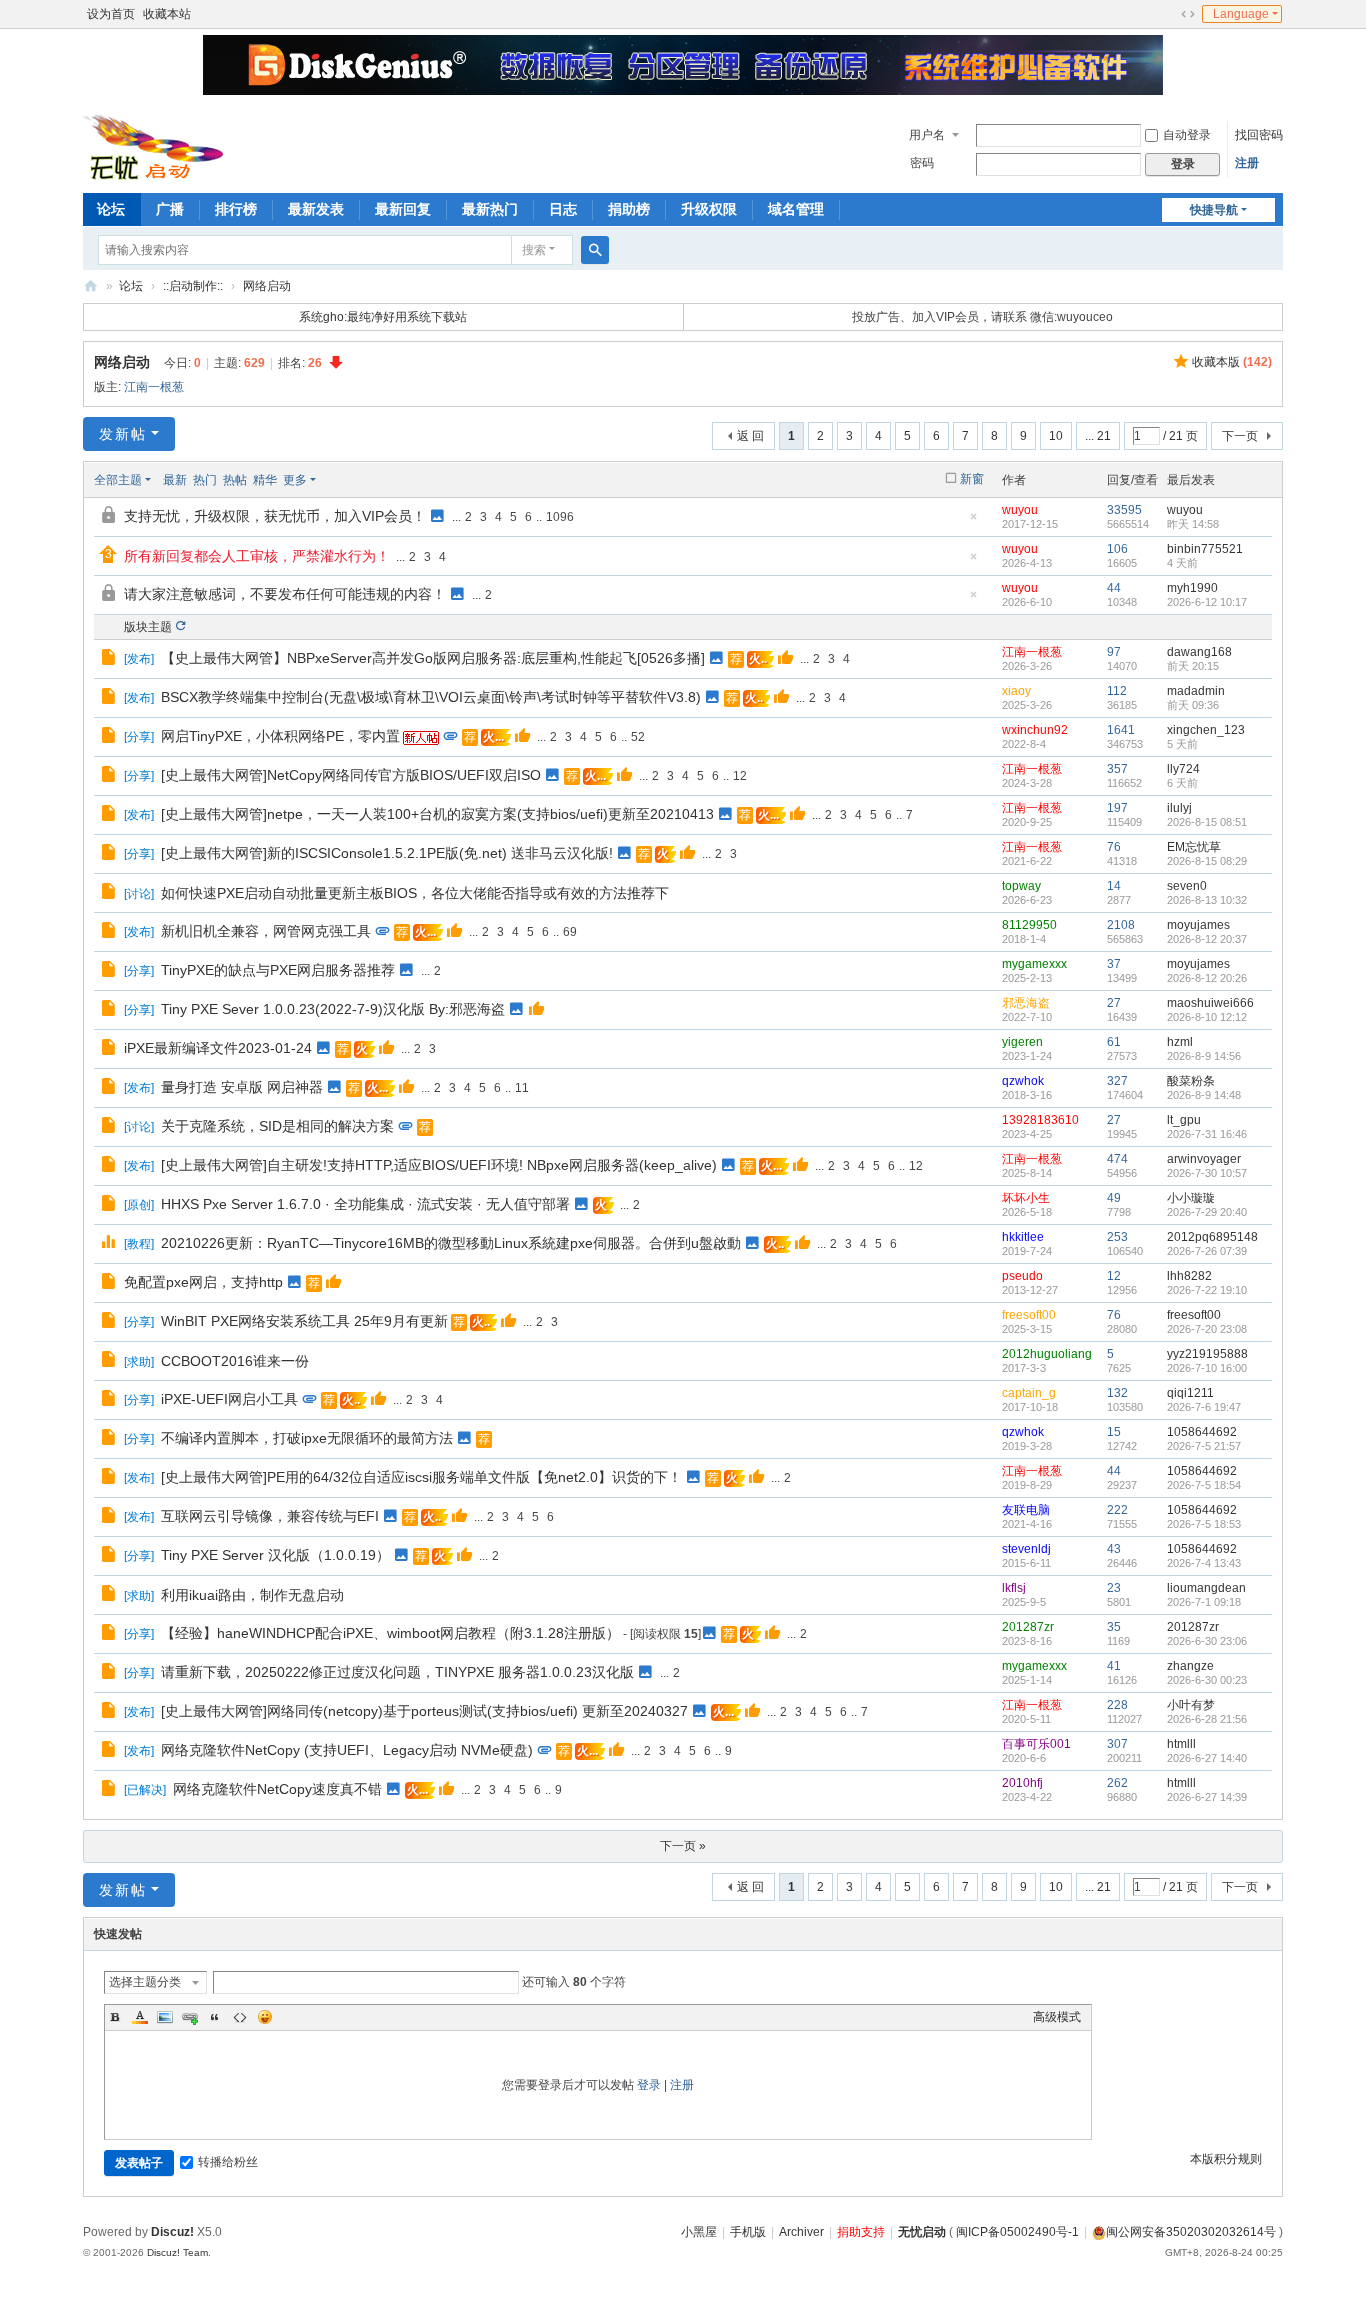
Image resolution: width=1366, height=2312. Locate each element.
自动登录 (1187, 135)
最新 (175, 480)
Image (165, 2017)
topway (1021, 886)
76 (1114, 847)
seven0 (1187, 886)
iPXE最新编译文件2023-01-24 (218, 1048)
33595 (1124, 510)
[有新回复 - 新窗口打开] (110, 660)
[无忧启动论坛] (159, 145)
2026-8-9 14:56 (1204, 1056)
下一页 (1240, 436)
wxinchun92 (1035, 730)
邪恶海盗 (1026, 1003)
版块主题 (148, 627)
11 (522, 1088)
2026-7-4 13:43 (1204, 1563)
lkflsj (1014, 1588)
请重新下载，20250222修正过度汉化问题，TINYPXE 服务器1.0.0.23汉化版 (397, 1672)
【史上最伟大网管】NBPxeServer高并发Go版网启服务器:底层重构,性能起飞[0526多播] (433, 658)
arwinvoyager (1204, 1159)
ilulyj (1179, 808)
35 (1114, 1627)
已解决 (145, 1790)
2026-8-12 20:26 (1207, 978)
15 (1114, 1432)
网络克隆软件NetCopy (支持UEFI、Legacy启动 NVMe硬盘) (347, 1750)
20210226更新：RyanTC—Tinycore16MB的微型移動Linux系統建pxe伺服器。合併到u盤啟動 (451, 1243)
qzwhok (1023, 1081)
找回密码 (1259, 135)
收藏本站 (167, 14)
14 (1114, 886)
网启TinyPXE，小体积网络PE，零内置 (280, 736)
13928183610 (1040, 1120)
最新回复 (403, 209)
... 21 (1098, 436)
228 (1117, 1705)
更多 (295, 480)
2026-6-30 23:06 (1207, 1641)
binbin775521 (1205, 549)
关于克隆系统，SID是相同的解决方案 (277, 1126)
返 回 (750, 436)
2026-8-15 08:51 (1207, 822)
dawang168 (1199, 652)
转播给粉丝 (228, 2162)
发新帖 (123, 434)
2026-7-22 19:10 (1207, 1290)
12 (740, 776)
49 (1114, 1198)
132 (1117, 1393)
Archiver (801, 2232)
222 (1117, 1510)
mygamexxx (1034, 964)
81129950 (1029, 925)
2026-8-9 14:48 (1204, 1095)
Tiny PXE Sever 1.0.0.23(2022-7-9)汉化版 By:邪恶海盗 (333, 1009)
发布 (139, 659)
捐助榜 (629, 209)
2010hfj (1022, 1783)
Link (190, 2017)
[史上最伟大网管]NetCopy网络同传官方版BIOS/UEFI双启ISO (351, 775)
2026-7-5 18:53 (1204, 1524)
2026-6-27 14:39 (1207, 1797)
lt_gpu (1184, 1120)
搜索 (534, 250)
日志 (563, 209)
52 (638, 737)
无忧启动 (922, 2232)
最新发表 (316, 209)
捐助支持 (861, 2232)
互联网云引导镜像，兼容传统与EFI (270, 1516)
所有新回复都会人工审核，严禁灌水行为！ (257, 556)
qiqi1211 (1190, 1393)
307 (1117, 1744)
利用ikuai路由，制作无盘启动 (252, 1595)
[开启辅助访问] (1169, 14)
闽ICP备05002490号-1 (1017, 2232)
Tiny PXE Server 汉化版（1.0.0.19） (275, 1555)
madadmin (1196, 691)
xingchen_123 (1206, 730)
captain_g (1029, 1393)
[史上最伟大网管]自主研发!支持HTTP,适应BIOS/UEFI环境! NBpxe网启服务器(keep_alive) (439, 1165)
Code (240, 2017)
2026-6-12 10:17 (1207, 602)
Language (1241, 14)
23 (1114, 1588)
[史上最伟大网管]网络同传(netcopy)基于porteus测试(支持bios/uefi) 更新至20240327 (424, 1711)
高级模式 (1057, 2017)
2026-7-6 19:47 (1204, 1407)
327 (1117, 1081)
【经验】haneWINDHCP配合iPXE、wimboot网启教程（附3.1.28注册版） (390, 1633)
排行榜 (236, 209)
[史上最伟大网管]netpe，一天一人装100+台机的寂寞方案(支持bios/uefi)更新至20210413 (437, 814)
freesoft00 (1029, 1315)
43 (1114, 1549)
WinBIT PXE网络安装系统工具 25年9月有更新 (304, 1321)
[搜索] (595, 250)
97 (1114, 652)
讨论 (139, 894)
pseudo (1022, 1276)
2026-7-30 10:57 (1207, 1173)
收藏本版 (1232, 362)
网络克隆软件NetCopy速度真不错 (277, 1789)
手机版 (748, 2232)
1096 (560, 517)
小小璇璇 (1191, 1198)
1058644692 (1202, 1432)
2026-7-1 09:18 (1204, 1602)
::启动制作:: (193, 286)
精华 (265, 480)
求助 (139, 1362)
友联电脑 (1026, 1510)
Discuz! (172, 2232)
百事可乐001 (1036, 1744)
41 (1114, 1666)
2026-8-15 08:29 (1207, 861)
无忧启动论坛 (91, 286)
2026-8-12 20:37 (1207, 939)
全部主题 (118, 480)
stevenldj (1026, 1549)
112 (1117, 691)
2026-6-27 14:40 (1207, 1758)
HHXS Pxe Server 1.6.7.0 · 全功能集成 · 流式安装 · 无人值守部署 (365, 1204)
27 (1114, 1003)
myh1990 (1192, 588)
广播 (170, 209)
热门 (205, 480)
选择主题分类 (145, 1982)
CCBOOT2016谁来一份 (235, 1361)
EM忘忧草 (1194, 847)
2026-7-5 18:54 (1204, 1485)
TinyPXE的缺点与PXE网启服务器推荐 (278, 970)
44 (1114, 588)
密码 (922, 163)
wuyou (1020, 510)
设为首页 (111, 14)
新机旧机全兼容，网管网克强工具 (266, 931)
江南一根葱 (154, 387)
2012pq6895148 (1212, 1237)
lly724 (1183, 769)
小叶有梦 (1191, 1705)
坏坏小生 (1026, 1198)
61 (1114, 1042)
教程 (139, 1244)
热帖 (235, 480)
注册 (1247, 163)
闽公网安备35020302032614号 (1191, 2232)
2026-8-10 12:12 (1207, 1017)
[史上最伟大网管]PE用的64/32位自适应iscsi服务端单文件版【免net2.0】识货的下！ (421, 1477)
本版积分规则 (1226, 2159)
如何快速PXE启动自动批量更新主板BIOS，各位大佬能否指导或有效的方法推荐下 (415, 893)
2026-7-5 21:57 (1204, 1446)
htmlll (1181, 1744)
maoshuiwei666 (1210, 1003)
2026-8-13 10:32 (1207, 900)
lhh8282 (1189, 1276)
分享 (139, 737)
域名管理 (796, 209)
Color (140, 2017)
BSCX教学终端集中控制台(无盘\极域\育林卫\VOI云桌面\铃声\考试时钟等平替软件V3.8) (431, 697)
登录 (649, 2085)
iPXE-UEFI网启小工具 (229, 1399)
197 (1117, 808)
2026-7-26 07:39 (1207, 1251)
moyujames (1198, 925)
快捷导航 (1214, 210)
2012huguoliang (1047, 1354)
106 (1117, 549)
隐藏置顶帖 (973, 522)
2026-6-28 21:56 (1207, 1719)
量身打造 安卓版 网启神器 (242, 1087)
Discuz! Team (177, 2252)
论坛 (111, 209)
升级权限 (709, 209)
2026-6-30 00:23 (1207, 1680)
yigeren (1022, 1042)
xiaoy (1016, 691)
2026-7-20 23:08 (1207, 1329)
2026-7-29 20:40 (1207, 1212)
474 (1117, 1159)
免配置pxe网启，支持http (203, 1282)
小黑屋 (699, 2232)
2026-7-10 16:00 (1207, 1368)
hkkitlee (1023, 1237)
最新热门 (490, 209)
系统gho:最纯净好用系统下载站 (383, 317)
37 (1114, 964)
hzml (1180, 1042)
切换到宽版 (1188, 14)
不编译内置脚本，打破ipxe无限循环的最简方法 (307, 1438)
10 (1056, 436)
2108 (1121, 925)
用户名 (927, 135)
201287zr (1028, 1627)
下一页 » (683, 1846)
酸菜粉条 (1191, 1081)
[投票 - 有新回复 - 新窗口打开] (110, 1245)
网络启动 (267, 286)
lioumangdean (1206, 1588)
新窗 (972, 479)
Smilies (265, 2017)
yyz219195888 (1207, 1354)
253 (1117, 1237)
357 (1117, 769)
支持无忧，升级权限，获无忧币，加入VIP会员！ (275, 516)
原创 (139, 1205)
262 (1117, 1783)
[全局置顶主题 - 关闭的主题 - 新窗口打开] (110, 518)
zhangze (1190, 1666)
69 (570, 932)
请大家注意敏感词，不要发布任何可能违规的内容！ (285, 594)
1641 (1121, 730)
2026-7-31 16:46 (1207, 1134)
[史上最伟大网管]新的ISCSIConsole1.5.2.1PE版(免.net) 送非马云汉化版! (387, 853)
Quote (215, 2017)
